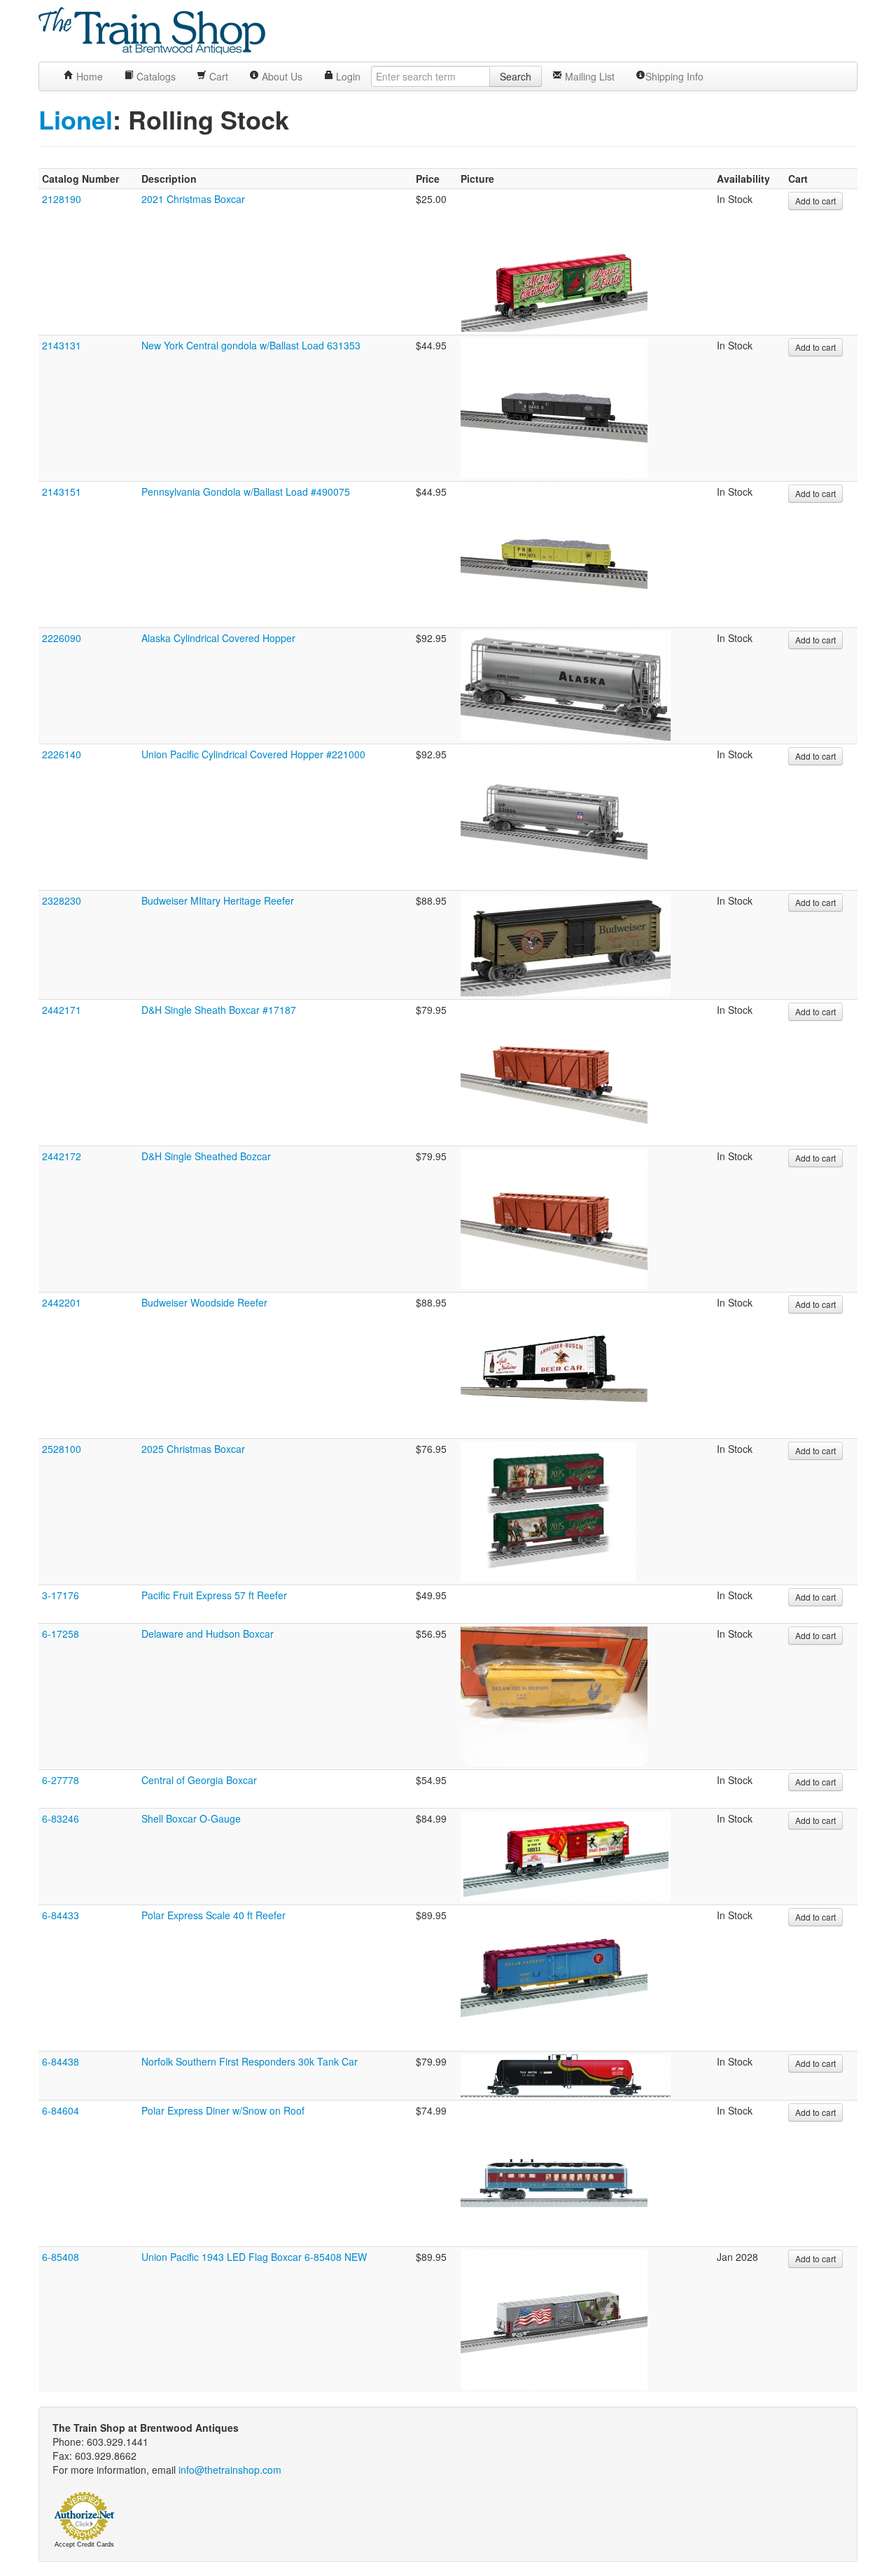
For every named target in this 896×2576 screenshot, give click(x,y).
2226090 (62, 638)
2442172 (62, 1156)
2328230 (62, 900)
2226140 (62, 754)
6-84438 (61, 2061)
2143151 (62, 492)
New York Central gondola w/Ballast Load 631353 (251, 345)
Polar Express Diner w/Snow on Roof (223, 2110)
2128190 (62, 199)
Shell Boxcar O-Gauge (191, 1818)
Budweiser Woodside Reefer (204, 1302)
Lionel (76, 119)
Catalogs (155, 76)
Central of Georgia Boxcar (199, 1780)
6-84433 (61, 1915)
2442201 (62, 1302)
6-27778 (61, 1780)
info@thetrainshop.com (230, 2470)
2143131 (62, 345)
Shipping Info (674, 76)
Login (347, 76)
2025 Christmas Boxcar (193, 1449)
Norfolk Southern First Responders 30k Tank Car (250, 2061)
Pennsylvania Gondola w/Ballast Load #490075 (246, 492)
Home (88, 76)
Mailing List (588, 76)
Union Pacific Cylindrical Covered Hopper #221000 (253, 754)
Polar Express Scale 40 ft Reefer (213, 1915)
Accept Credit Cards (84, 2544)
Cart (217, 76)
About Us (281, 76)
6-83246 (61, 1818)
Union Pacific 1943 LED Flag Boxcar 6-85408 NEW (254, 2257)
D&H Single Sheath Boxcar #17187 (219, 1010)
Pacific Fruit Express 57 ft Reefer (214, 1595)
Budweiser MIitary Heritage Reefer (218, 900)
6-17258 (61, 1634)
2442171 (62, 1010)
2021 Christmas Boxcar (193, 199)
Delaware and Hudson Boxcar (208, 1634)
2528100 (62, 1449)
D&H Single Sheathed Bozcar (206, 1156)
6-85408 (61, 2257)
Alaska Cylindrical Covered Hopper (218, 638)
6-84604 (61, 2110)
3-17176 (61, 1595)
